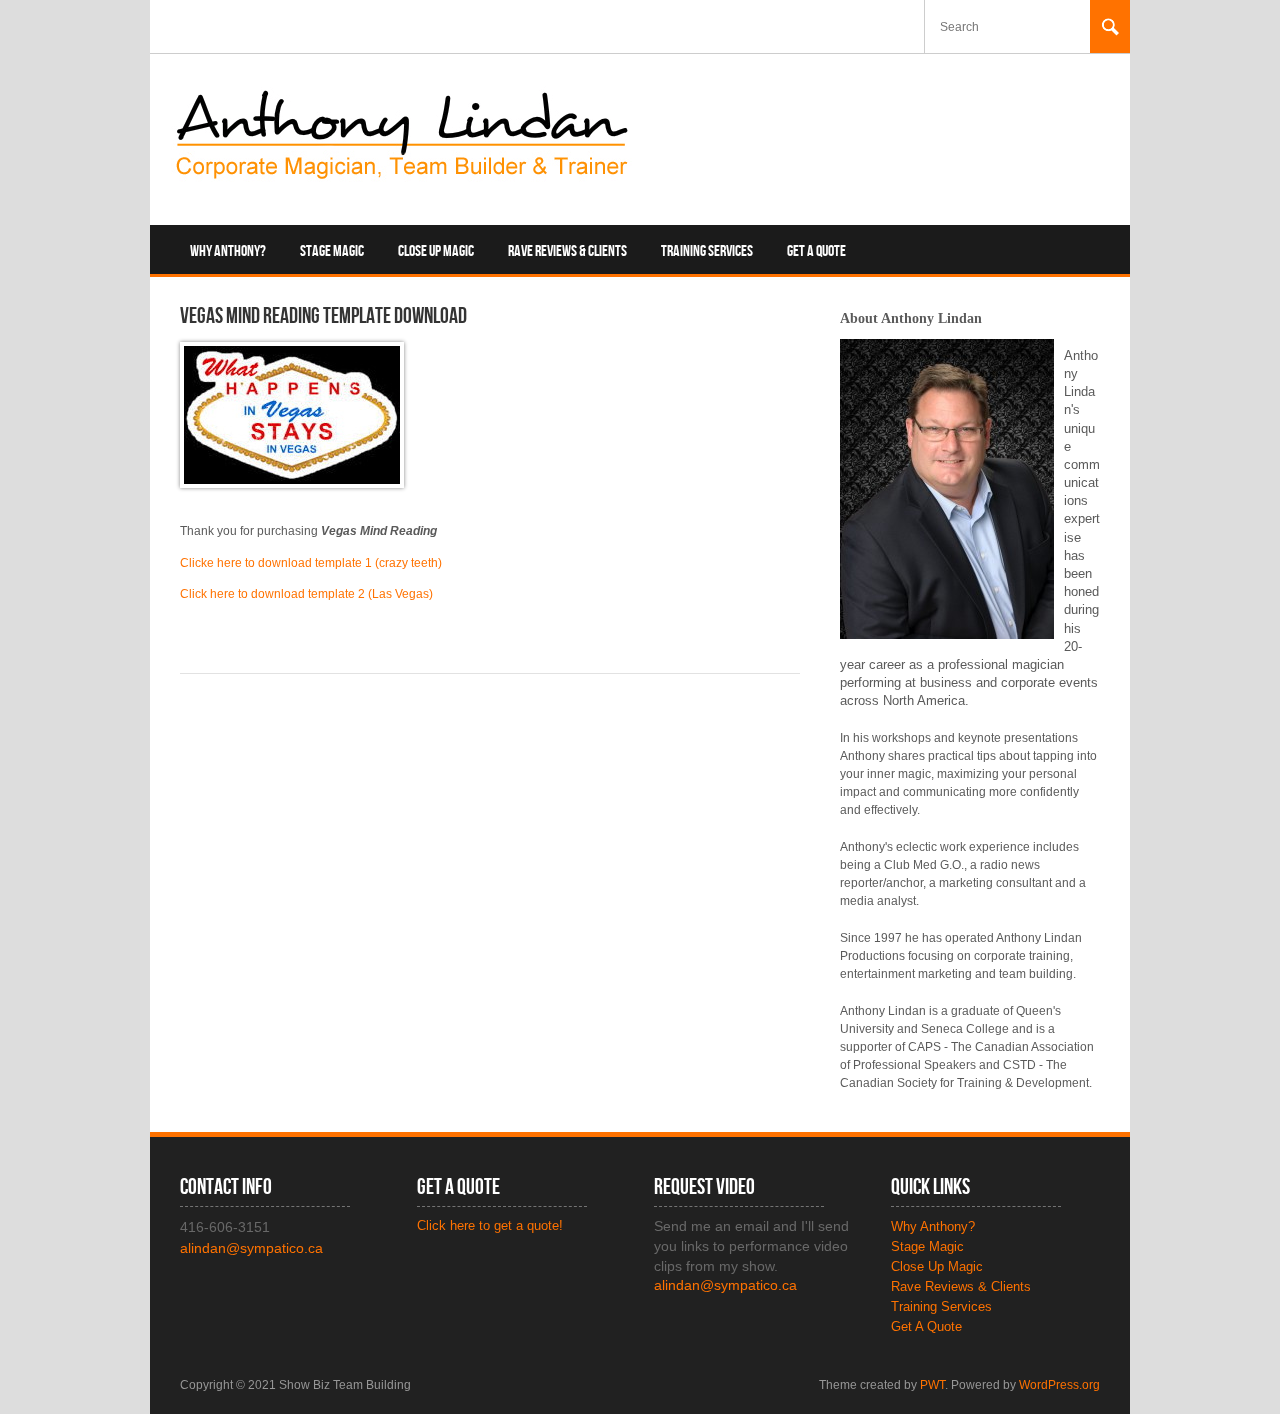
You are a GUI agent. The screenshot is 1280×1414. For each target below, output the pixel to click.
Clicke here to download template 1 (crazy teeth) (311, 563)
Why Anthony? (228, 251)
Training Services (707, 251)
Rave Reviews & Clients (567, 251)
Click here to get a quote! (490, 1225)
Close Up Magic (436, 251)
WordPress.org (1059, 1385)
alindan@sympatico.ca (725, 1285)
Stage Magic (332, 251)
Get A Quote (816, 251)
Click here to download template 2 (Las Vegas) (306, 594)
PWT (932, 1385)
